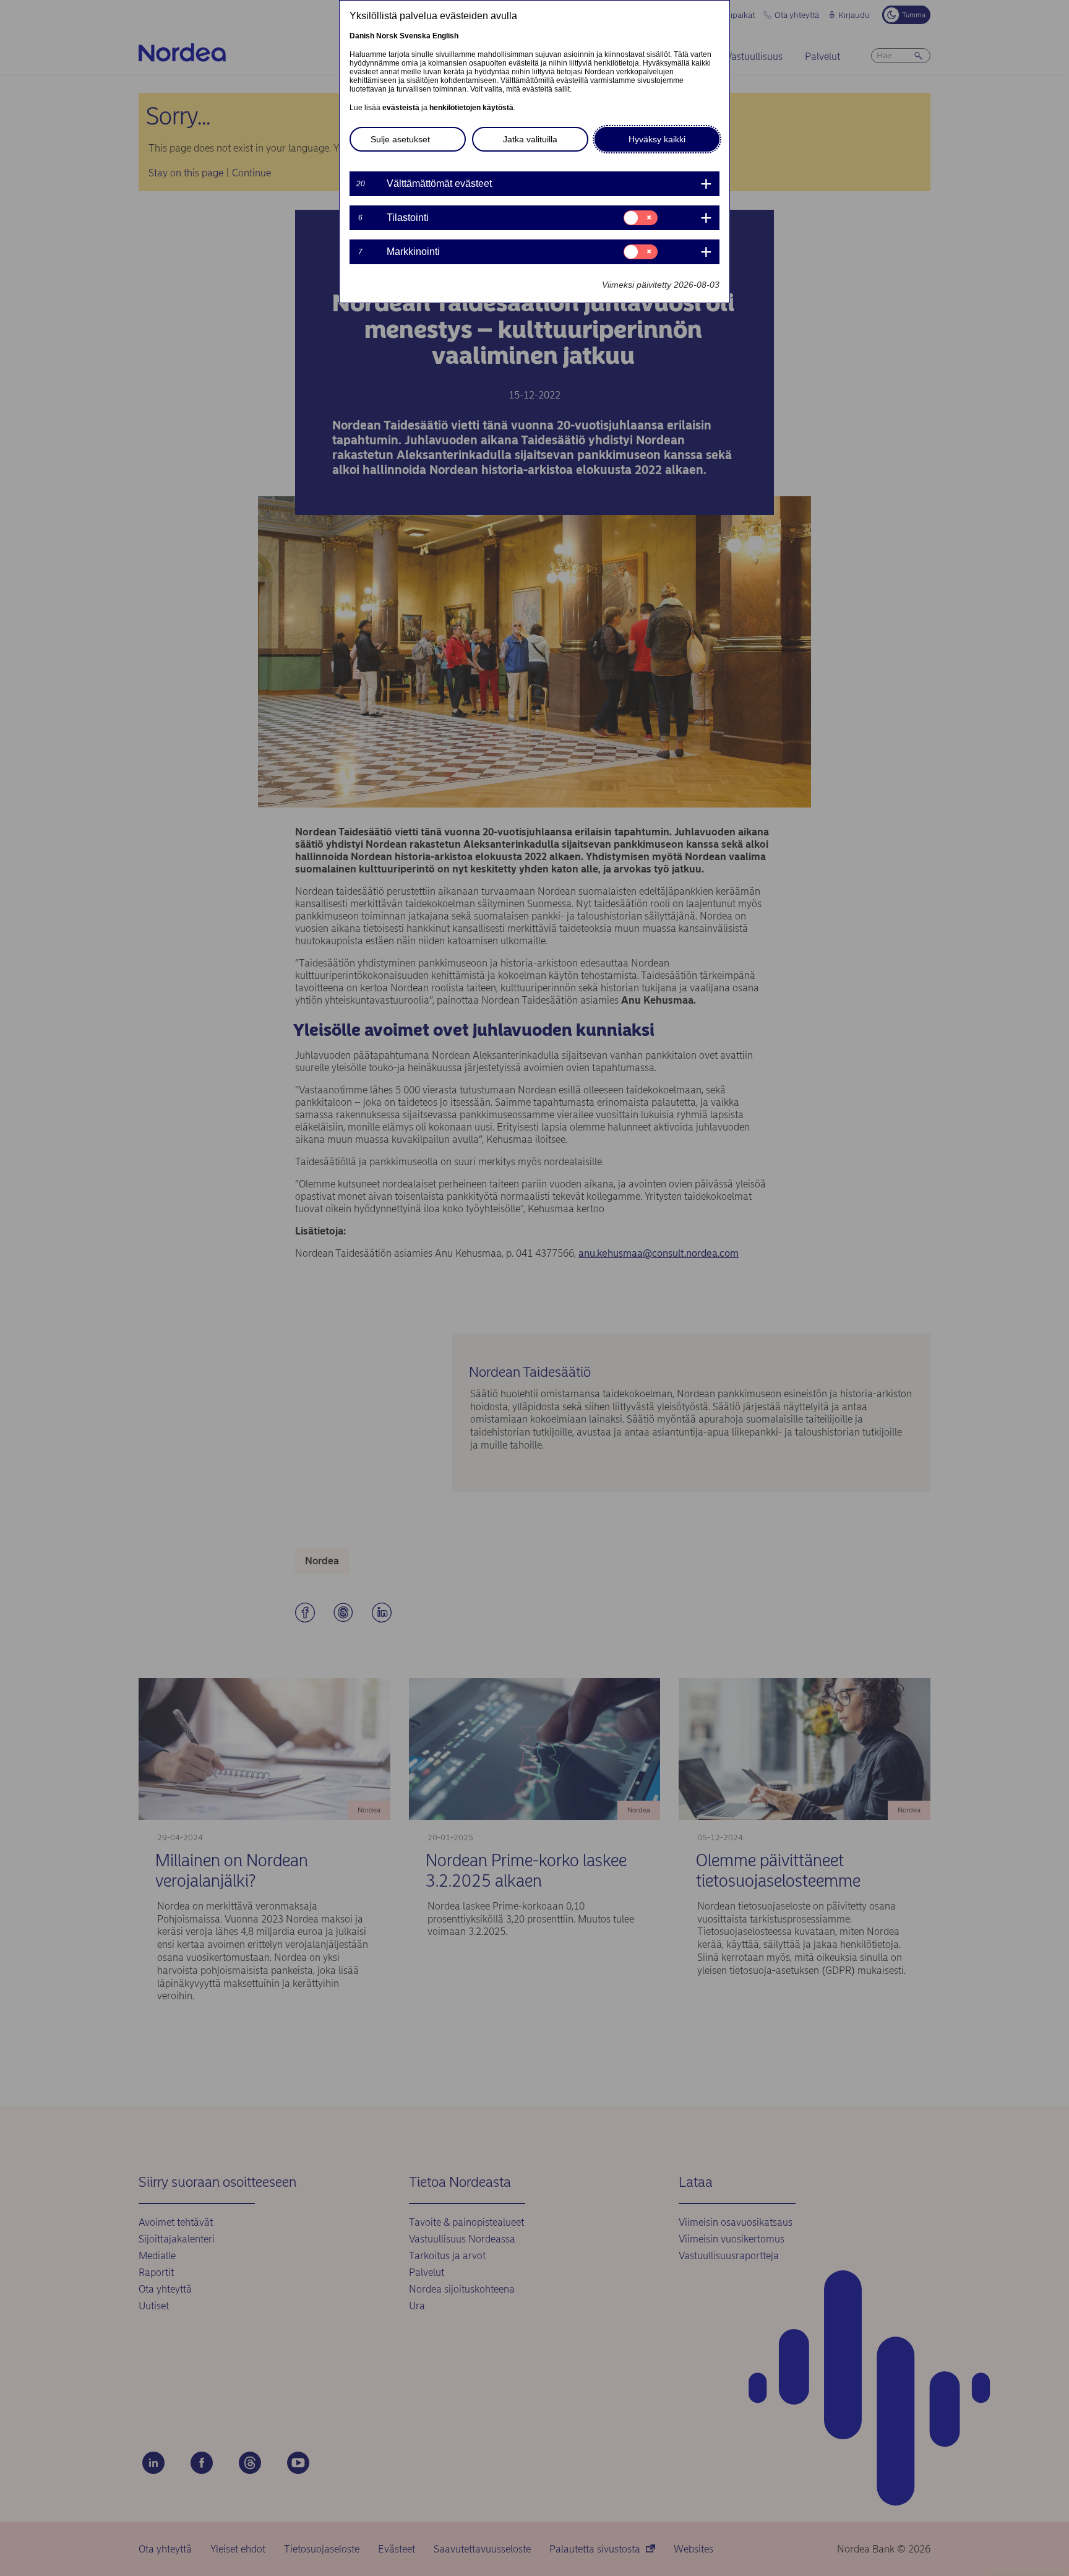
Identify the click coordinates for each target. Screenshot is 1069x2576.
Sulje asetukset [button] (400, 139)
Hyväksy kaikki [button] (657, 139)
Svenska (415, 36)
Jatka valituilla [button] (530, 139)
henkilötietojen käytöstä (471, 108)
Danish (362, 36)
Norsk (387, 36)
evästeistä (401, 108)
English (445, 36)
